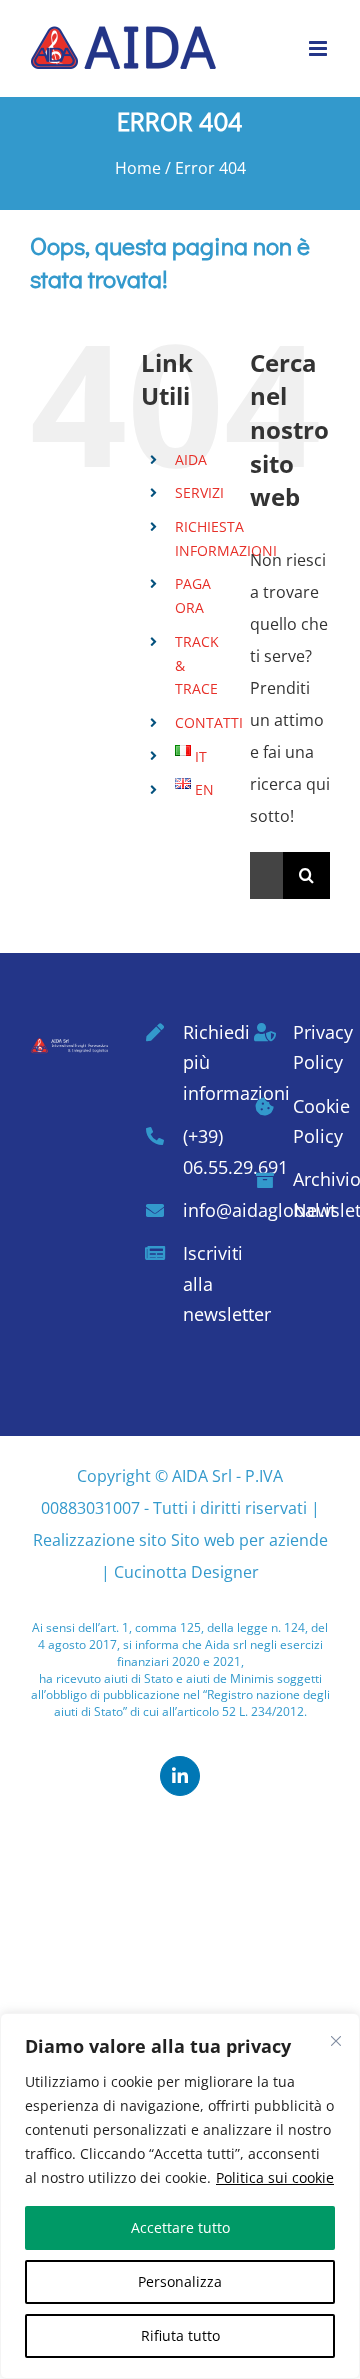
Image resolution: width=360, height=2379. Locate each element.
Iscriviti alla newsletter (201, 1283)
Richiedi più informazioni (201, 1062)
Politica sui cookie (275, 2177)
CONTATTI (209, 722)
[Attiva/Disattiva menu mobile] (319, 48)
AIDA (191, 459)
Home (138, 168)
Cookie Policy (311, 1121)
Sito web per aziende (249, 1540)
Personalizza (180, 2281)
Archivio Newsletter (311, 1194)
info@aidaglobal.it (201, 1210)
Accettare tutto (180, 2227)
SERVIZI (199, 492)
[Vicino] (336, 2041)
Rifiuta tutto (180, 2335)
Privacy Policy (311, 1047)
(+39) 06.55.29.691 (201, 1151)
